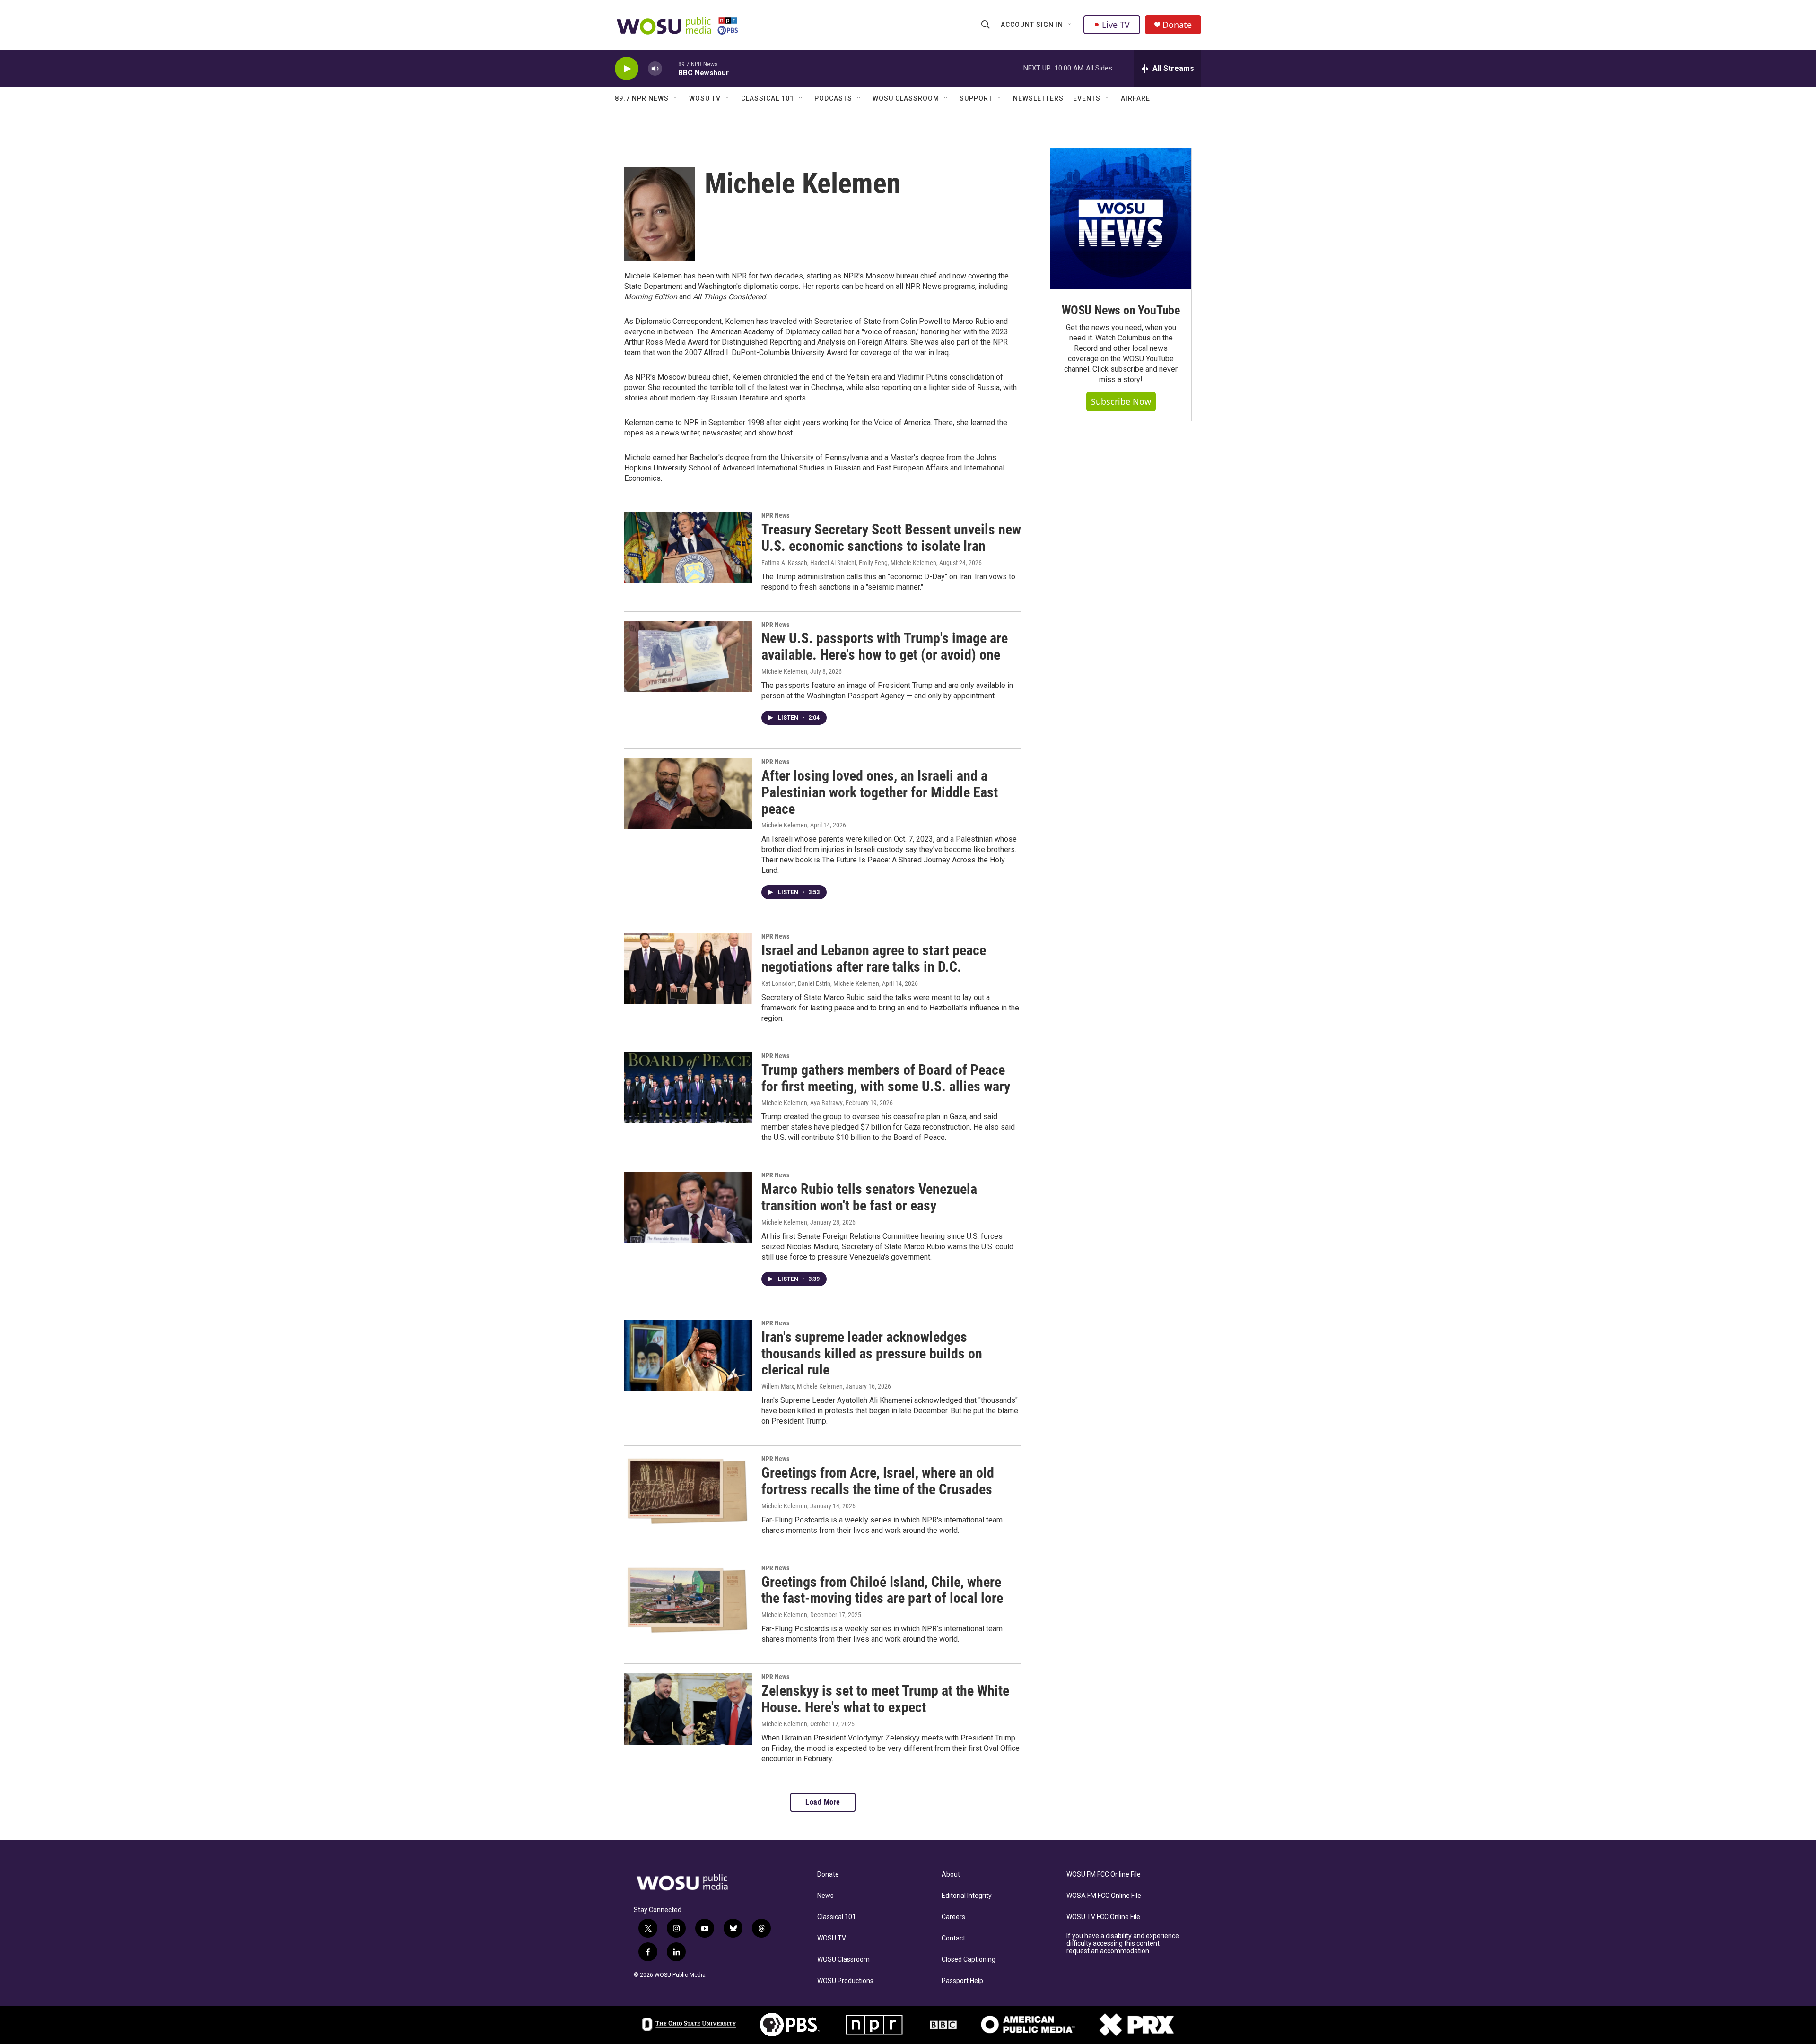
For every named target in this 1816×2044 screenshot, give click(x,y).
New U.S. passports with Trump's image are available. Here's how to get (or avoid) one (885, 646)
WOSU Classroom (906, 98)
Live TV (1116, 25)
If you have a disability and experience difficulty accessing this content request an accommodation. (1123, 1944)
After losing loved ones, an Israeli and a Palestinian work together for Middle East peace (880, 792)
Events (1087, 98)
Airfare (1135, 98)
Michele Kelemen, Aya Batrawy (802, 1103)
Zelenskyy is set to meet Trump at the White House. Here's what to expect (885, 1699)
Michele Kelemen (784, 671)
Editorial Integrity (967, 1896)
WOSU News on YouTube (1121, 310)
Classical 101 (768, 98)
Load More (823, 1802)
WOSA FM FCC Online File (1104, 1896)
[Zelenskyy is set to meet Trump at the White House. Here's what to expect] (688, 1709)
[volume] (655, 69)
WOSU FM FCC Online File (1104, 1874)
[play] (627, 69)
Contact (953, 1938)
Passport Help (962, 1981)
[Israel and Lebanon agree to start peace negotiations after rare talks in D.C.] (688, 968)
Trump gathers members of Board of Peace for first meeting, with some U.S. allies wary (886, 1078)
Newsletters (1038, 98)
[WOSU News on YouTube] (1121, 219)
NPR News (775, 515)
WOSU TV (705, 98)
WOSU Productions (845, 1981)
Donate (1177, 25)
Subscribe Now (1121, 401)
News (825, 1896)
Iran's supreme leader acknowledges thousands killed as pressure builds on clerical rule (872, 1353)
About (951, 1874)
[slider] (670, 68)
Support (976, 98)
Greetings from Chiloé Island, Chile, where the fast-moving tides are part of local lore (882, 1590)
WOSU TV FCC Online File (1103, 1917)
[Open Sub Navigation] (1070, 25)
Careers (953, 1917)
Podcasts (833, 98)
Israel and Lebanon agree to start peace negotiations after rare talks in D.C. (874, 958)
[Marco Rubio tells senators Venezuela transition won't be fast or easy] (688, 1207)
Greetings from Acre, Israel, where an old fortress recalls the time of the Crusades (878, 1481)
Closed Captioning (969, 1960)
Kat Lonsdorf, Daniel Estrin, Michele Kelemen (820, 983)
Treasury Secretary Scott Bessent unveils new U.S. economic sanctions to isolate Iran (891, 538)
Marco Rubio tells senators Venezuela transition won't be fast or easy (869, 1197)
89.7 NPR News (642, 98)
